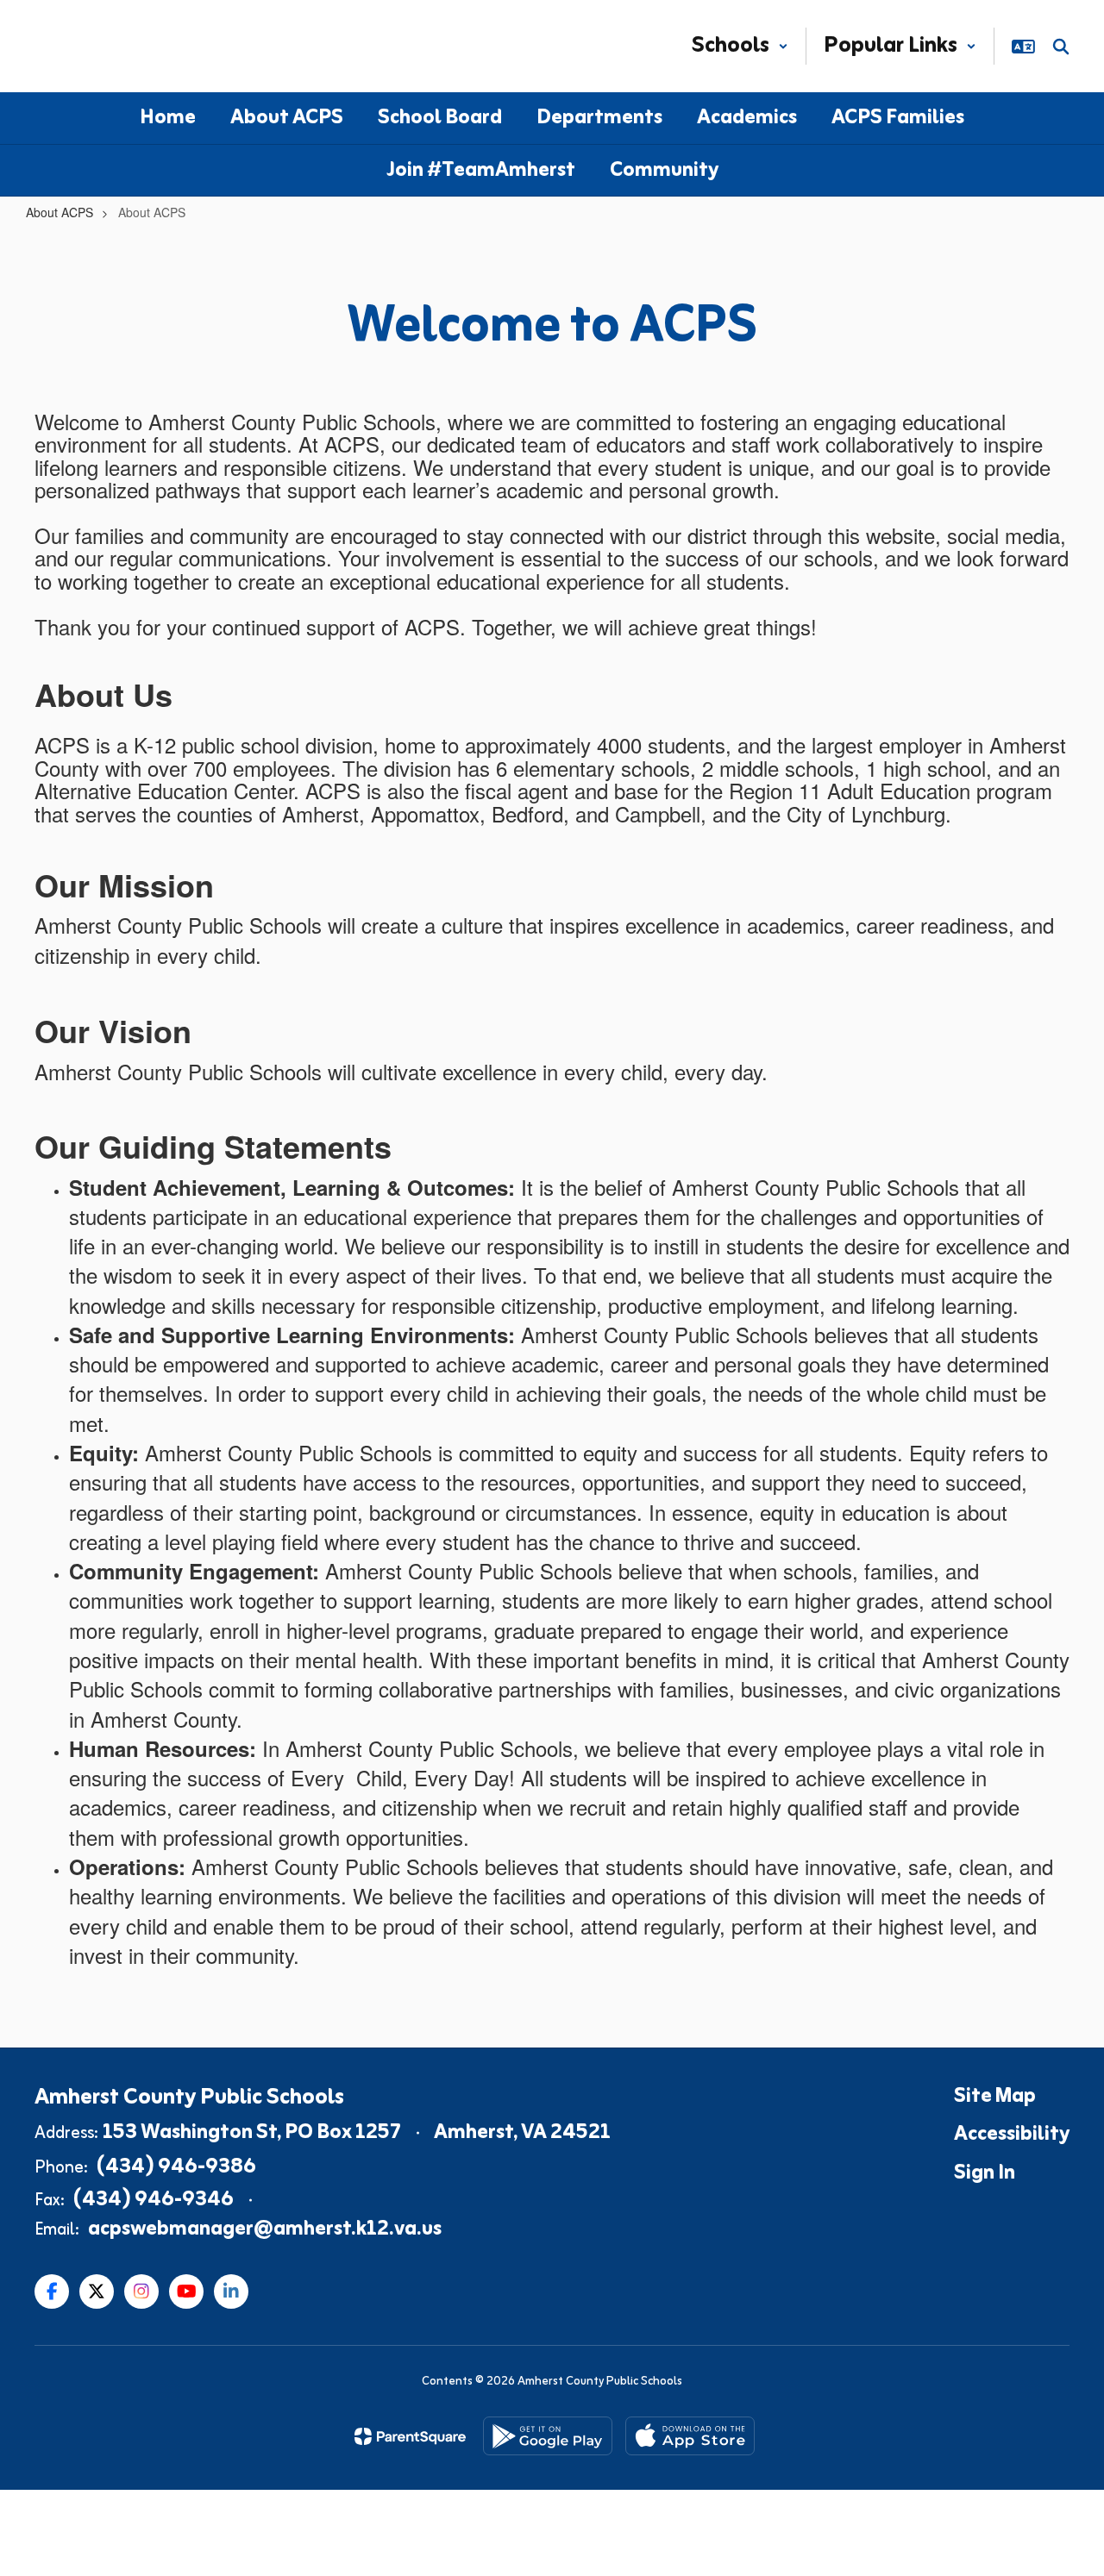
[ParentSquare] (410, 2436)
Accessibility (1012, 2135)
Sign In (985, 2173)
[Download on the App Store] (690, 2436)
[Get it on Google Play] (548, 2436)
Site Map (995, 2097)
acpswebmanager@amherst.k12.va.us (265, 2229)
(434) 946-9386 (176, 2167)
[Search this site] (1061, 47)
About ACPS (60, 212)
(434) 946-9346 (154, 2200)
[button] (740, 46)
